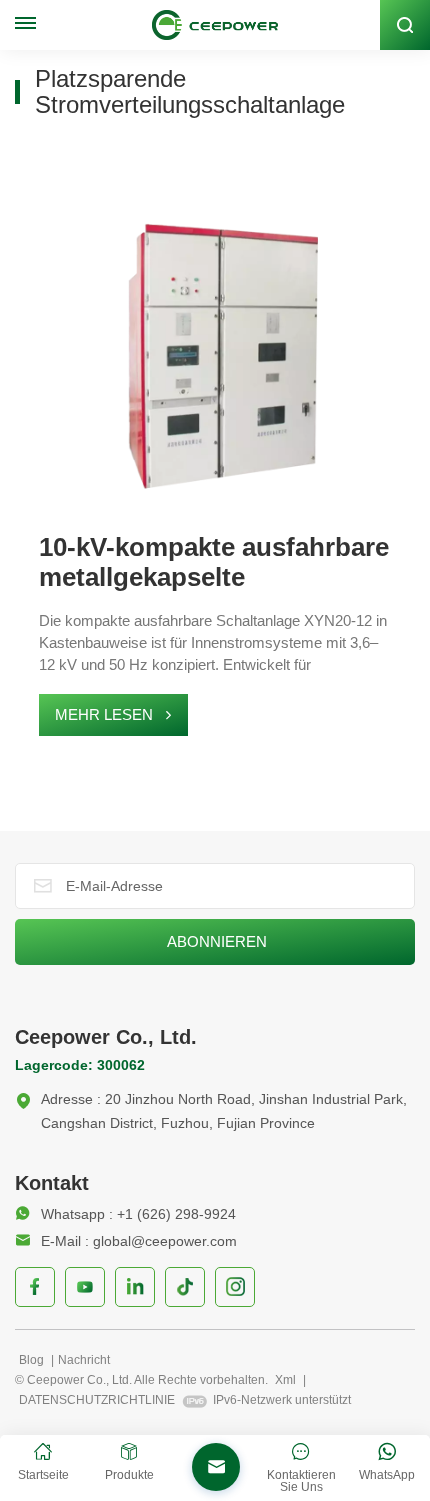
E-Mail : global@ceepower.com (139, 1241)
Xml (285, 1380)
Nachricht (84, 1360)
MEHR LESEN (104, 714)
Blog (33, 1360)
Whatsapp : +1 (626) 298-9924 (138, 1214)
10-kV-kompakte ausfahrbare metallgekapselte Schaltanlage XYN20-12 (214, 562)
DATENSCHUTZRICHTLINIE (97, 1400)
